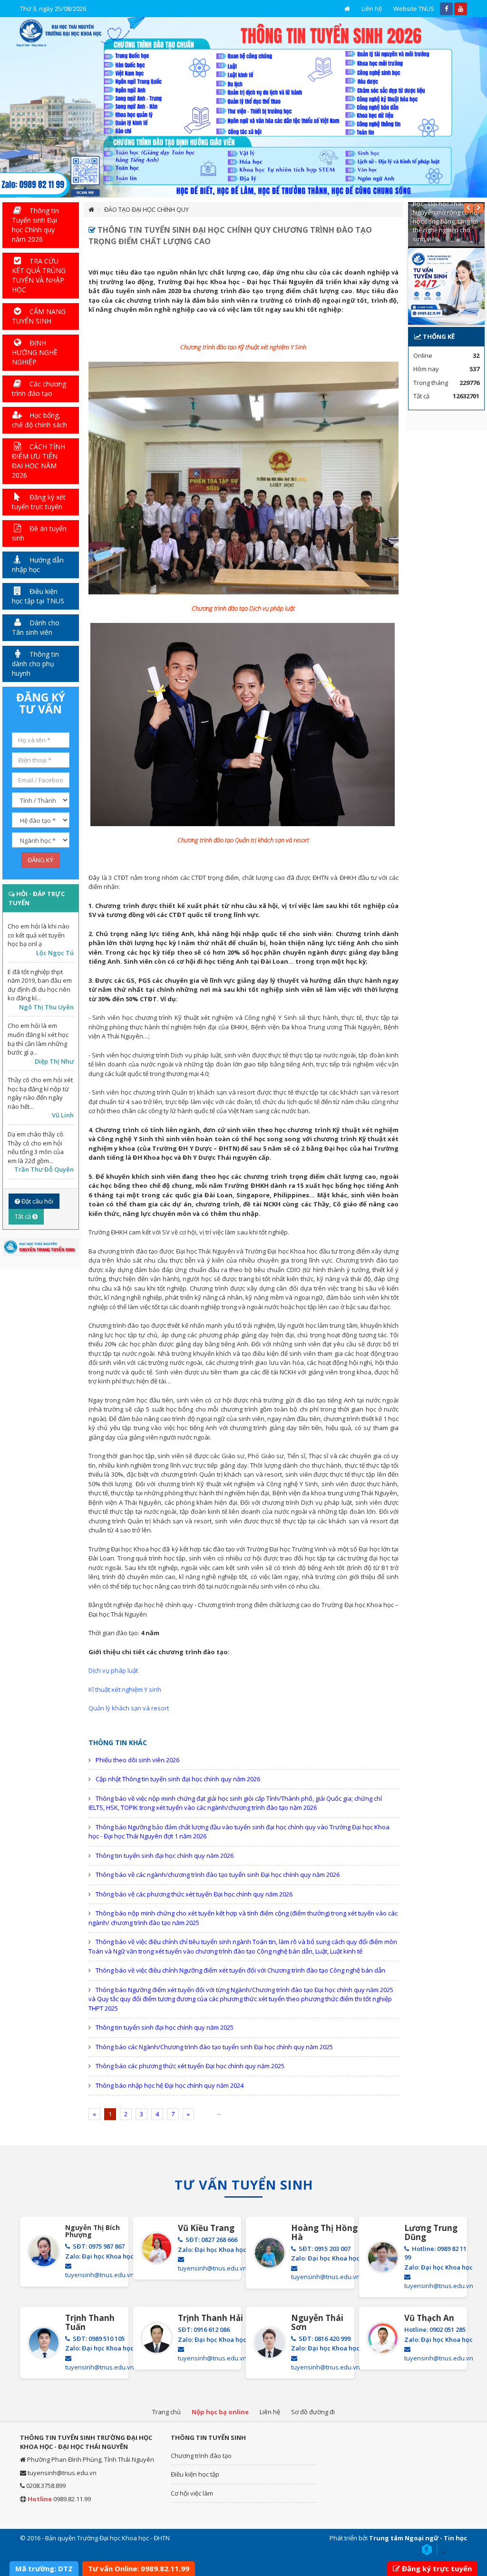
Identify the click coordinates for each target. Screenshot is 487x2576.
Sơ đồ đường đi (313, 2412)
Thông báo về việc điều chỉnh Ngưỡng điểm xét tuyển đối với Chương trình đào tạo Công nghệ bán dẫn (240, 1970)
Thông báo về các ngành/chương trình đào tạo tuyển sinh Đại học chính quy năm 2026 (218, 1875)
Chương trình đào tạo (201, 2456)
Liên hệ (372, 9)
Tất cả (24, 1216)
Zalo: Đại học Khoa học (99, 2256)
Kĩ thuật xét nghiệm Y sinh (125, 1689)
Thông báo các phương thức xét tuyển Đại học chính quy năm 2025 (190, 2066)
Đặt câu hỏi (37, 1201)
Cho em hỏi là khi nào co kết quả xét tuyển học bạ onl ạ (39, 935)
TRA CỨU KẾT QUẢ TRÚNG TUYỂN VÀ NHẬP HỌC (39, 275)
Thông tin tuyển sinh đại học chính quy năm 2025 (165, 2027)
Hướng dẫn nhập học (38, 565)
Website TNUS (414, 9)
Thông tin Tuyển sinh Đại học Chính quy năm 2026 (35, 225)
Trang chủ (166, 2412)
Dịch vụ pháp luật (113, 1670)
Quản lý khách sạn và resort (129, 1708)
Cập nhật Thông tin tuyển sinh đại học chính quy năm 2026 (178, 1779)
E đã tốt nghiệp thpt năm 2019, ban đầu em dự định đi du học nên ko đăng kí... (40, 985)
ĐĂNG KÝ (40, 860)
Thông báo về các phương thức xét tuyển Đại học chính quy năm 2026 (194, 1894)
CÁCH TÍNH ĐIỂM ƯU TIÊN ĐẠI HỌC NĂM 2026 (39, 461)
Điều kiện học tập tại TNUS (38, 596)
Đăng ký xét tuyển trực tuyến (39, 502)
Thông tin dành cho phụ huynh (35, 664)
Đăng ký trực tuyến (437, 2568)
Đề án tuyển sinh (39, 533)
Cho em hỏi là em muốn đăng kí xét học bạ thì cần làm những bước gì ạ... (38, 1039)
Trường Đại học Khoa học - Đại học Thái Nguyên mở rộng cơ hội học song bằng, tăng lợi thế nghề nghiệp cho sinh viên (446, 217)
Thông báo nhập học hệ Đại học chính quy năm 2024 (170, 2085)
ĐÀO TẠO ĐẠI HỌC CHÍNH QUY (146, 209)
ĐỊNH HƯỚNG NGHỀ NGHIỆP (35, 352)
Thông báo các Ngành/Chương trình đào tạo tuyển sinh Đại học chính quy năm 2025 (214, 2047)
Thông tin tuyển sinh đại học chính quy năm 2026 (165, 1856)
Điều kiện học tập (195, 2474)
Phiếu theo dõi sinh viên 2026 (137, 1760)
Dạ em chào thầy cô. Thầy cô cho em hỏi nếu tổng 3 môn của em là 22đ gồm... (36, 1147)
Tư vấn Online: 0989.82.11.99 (139, 2568)
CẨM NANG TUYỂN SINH (39, 316)
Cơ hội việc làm (192, 2493)
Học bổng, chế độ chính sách (39, 420)
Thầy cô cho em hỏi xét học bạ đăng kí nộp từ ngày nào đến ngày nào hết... (40, 1093)
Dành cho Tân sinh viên (36, 627)
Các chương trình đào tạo (39, 389)
